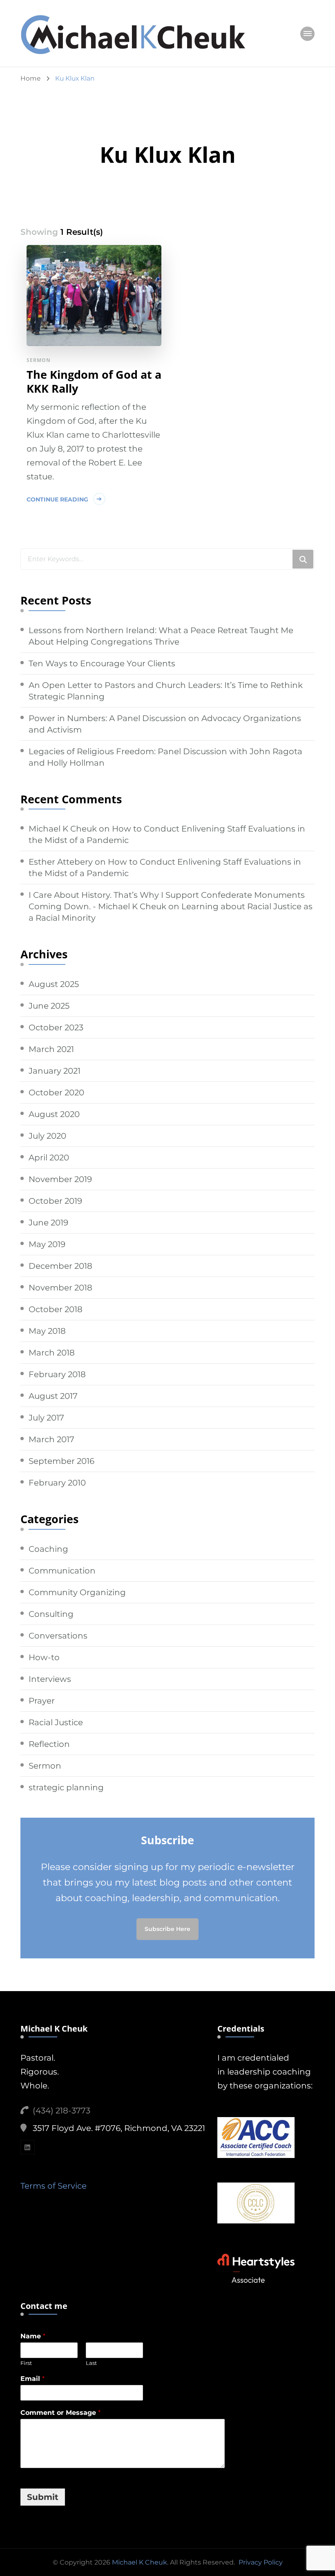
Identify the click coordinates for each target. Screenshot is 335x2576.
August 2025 (54, 984)
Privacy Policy (261, 2562)
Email (32, 2379)
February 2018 (57, 1374)
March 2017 (51, 1439)
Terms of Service (54, 2186)
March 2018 (52, 1353)
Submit (43, 2497)
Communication (62, 1571)
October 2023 (56, 1027)
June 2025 (49, 1006)
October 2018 (56, 1309)
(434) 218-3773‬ (61, 2111)
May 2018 (47, 1331)
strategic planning (66, 1787)
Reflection (49, 1744)
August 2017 (53, 1396)
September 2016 (61, 1461)
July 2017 (46, 1418)
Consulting (51, 1614)
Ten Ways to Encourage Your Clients (102, 663)
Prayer (42, 1701)
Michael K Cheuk (63, 829)
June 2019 (48, 1223)
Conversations (58, 1636)
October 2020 (56, 1092)
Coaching (48, 1549)
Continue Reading (57, 499)
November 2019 (60, 1179)
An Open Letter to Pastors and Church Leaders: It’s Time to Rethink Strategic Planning (166, 691)
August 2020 (54, 1114)
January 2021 (55, 1071)
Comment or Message (60, 2413)
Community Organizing (77, 1592)
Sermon (39, 360)
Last (91, 2363)
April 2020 (49, 1158)
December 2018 (60, 1266)
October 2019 (55, 1201)
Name (33, 2336)
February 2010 (57, 1483)
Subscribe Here (167, 1929)
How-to (44, 1657)
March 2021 (51, 1049)
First (26, 2363)
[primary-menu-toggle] (307, 34)
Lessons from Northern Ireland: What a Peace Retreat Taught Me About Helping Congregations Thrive (161, 636)
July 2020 (47, 1136)
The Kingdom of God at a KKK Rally (94, 382)
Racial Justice (56, 1722)
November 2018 (60, 1288)
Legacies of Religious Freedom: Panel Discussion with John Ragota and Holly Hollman (165, 757)
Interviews (50, 1679)
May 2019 (47, 1244)
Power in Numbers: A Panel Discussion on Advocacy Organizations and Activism (165, 724)
